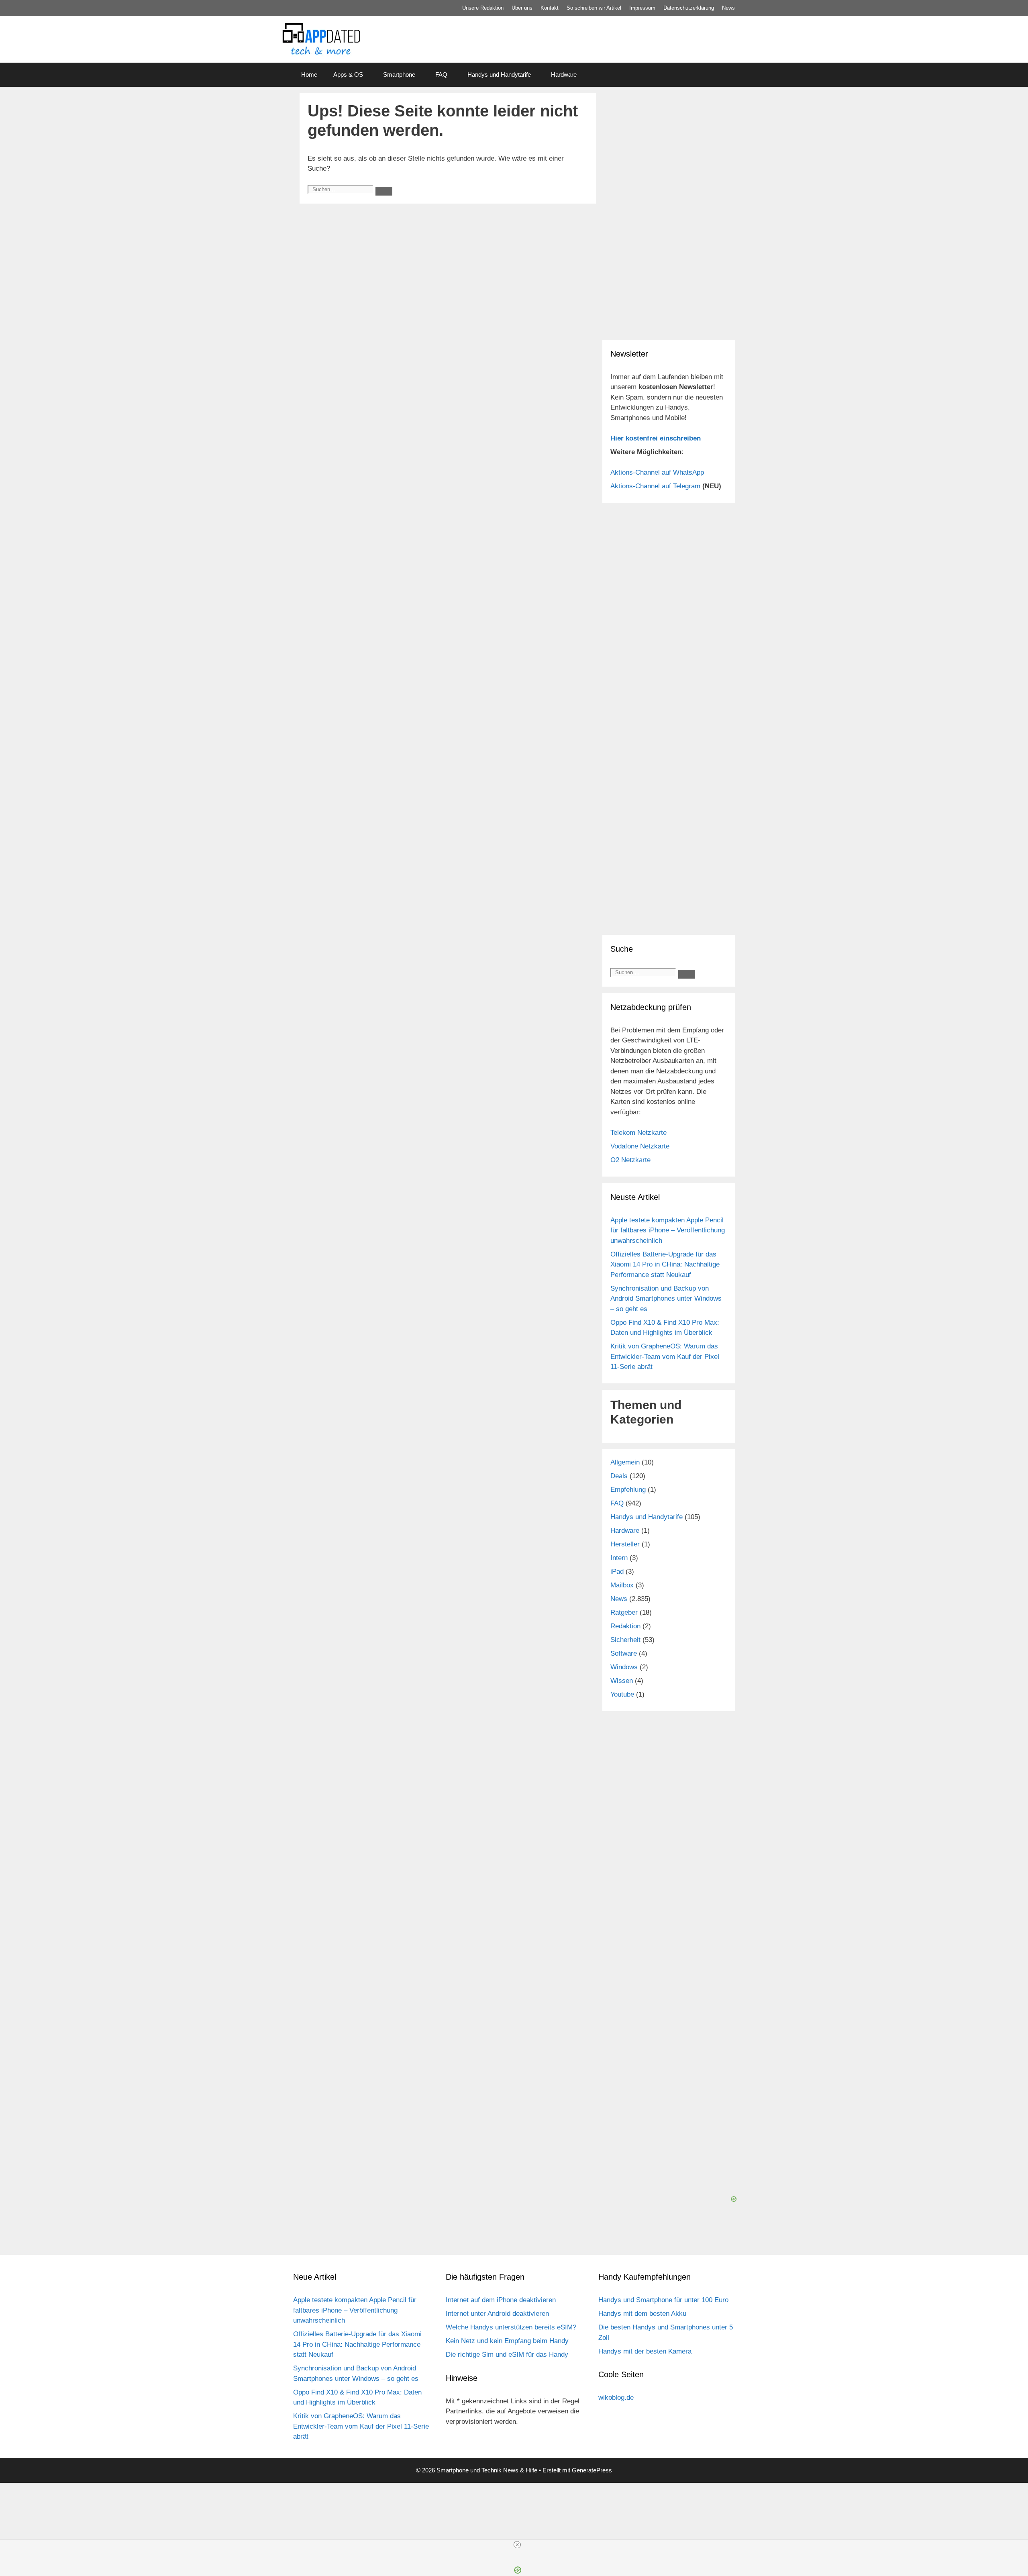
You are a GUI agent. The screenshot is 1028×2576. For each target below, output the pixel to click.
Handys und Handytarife (499, 74)
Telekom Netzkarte (638, 1133)
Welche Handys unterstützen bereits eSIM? (511, 2327)
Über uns (522, 8)
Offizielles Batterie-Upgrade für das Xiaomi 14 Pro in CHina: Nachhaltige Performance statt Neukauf (665, 1265)
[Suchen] (384, 191)
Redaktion (625, 1626)
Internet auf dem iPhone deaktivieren (501, 2300)
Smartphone (399, 74)
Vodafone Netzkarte (640, 1146)
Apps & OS (348, 74)
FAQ (441, 74)
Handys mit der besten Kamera (645, 2351)
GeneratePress (592, 2470)
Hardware (564, 74)
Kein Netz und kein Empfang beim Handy (507, 2341)
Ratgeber (624, 1612)
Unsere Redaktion (483, 8)
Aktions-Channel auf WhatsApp (657, 472)
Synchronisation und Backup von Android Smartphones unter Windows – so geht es (666, 1299)
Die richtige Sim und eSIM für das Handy (507, 2355)
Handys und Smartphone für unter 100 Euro (663, 2300)
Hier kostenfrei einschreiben (656, 438)
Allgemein (625, 1462)
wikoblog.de (616, 2398)
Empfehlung (628, 1490)
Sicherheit (625, 1640)
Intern (619, 1558)
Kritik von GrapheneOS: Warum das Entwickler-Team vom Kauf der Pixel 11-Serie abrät (665, 1356)
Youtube (622, 1694)
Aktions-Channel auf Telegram (655, 486)
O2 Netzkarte (630, 1160)
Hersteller (625, 1544)
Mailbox (622, 1585)
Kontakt (550, 8)
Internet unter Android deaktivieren (497, 2314)
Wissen (622, 1681)
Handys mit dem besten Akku (642, 2314)
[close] (517, 2545)
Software (624, 1653)
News (728, 8)
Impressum (642, 8)
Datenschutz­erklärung (689, 8)
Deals (619, 1476)
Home (309, 74)
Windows (624, 1667)
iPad (617, 1572)
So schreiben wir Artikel (594, 8)
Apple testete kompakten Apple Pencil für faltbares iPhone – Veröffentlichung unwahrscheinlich (668, 1230)
